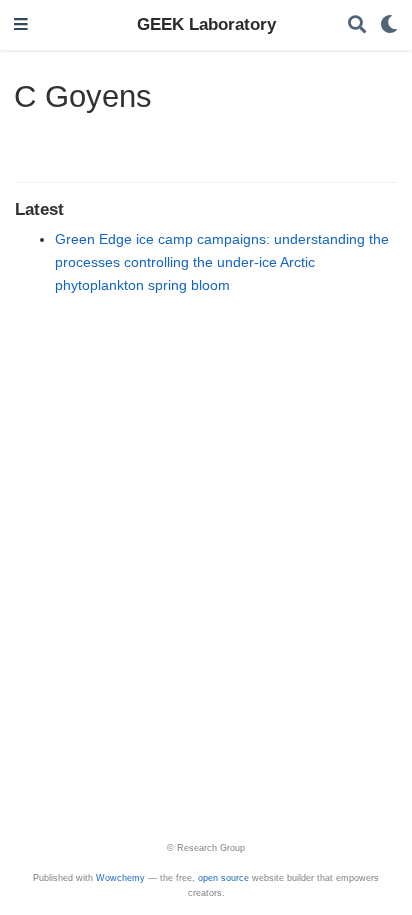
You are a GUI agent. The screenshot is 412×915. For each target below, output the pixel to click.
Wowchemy (120, 878)
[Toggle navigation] (21, 25)
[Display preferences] (389, 25)
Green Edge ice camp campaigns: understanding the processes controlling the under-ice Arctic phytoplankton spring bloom (222, 262)
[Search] (357, 25)
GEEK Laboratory (206, 24)
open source (223, 878)
